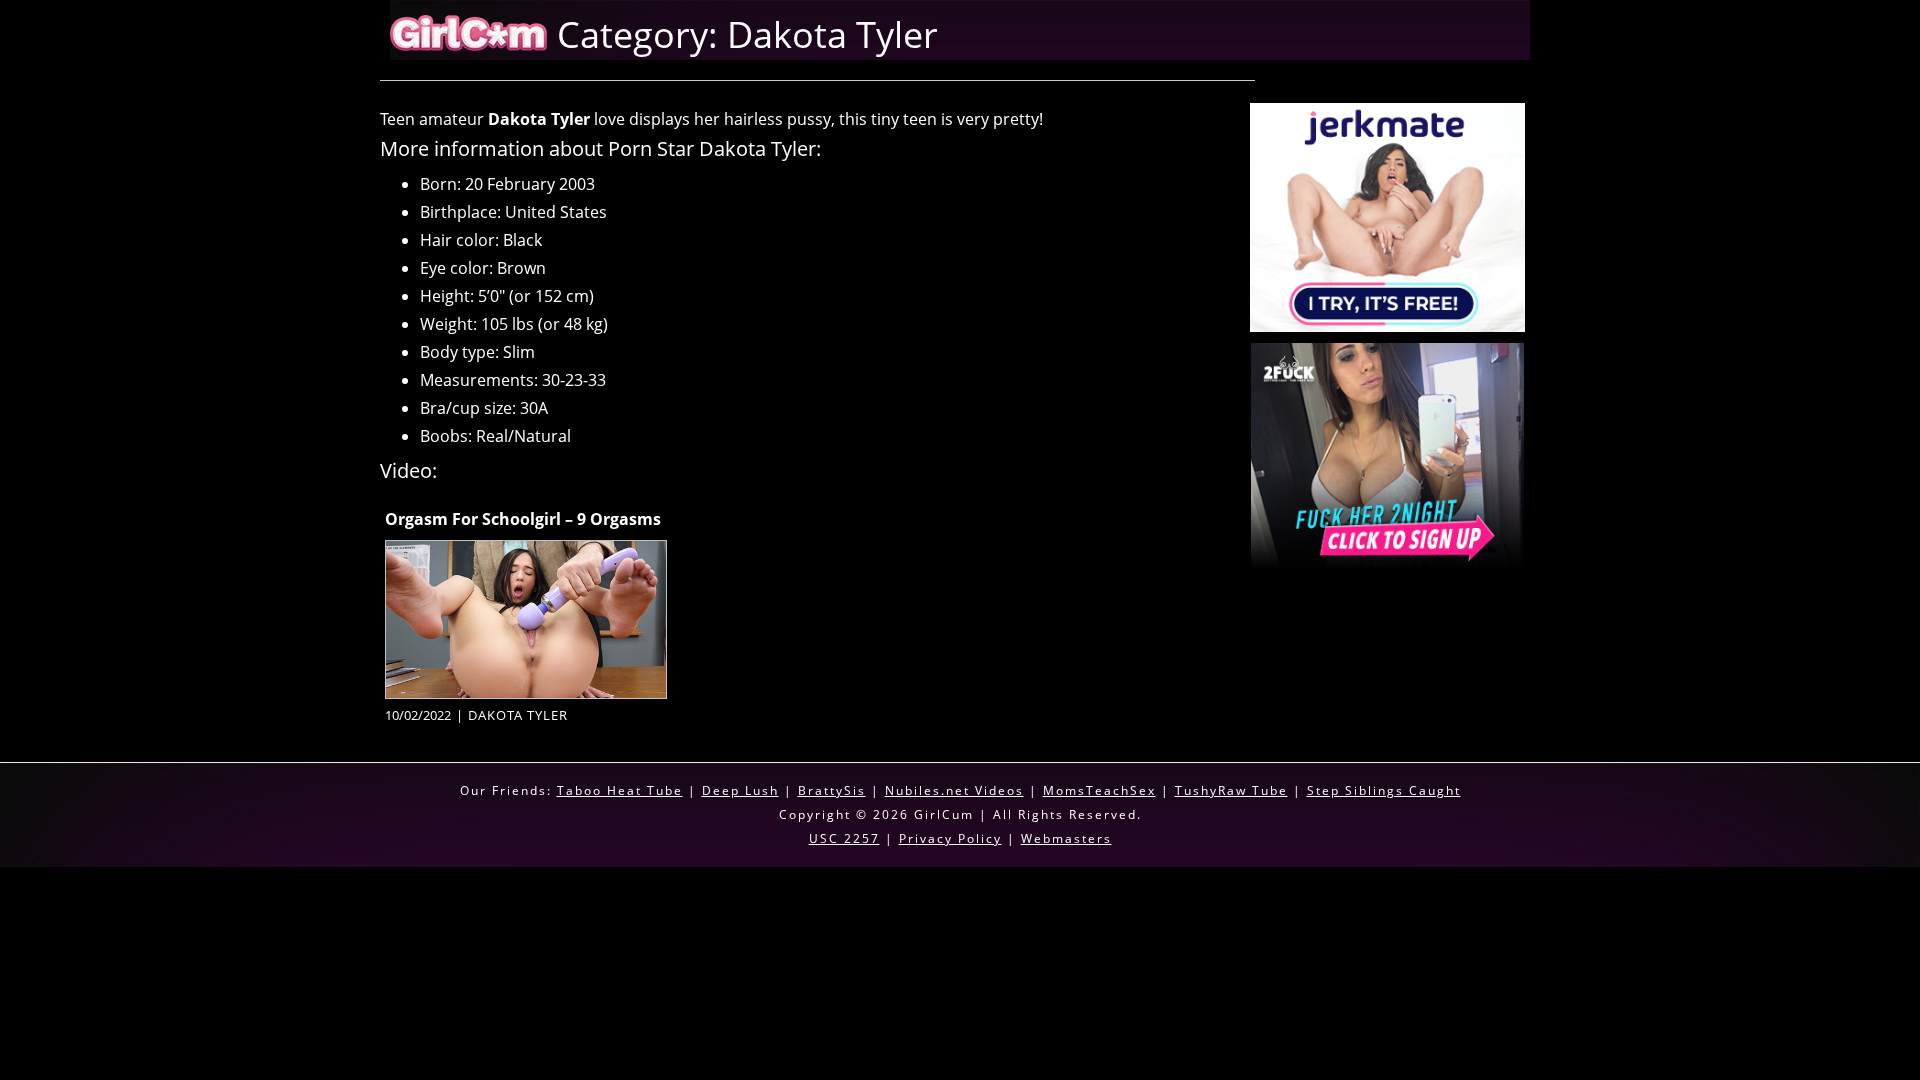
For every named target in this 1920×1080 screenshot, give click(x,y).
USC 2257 (844, 838)
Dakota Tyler (518, 715)
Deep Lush (740, 790)
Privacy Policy (950, 838)
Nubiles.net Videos (954, 790)
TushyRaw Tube (1231, 790)
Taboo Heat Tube (620, 790)
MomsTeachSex (1099, 790)
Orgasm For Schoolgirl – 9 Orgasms (523, 519)
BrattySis (832, 790)
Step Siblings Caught (1384, 790)
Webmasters (1066, 838)
